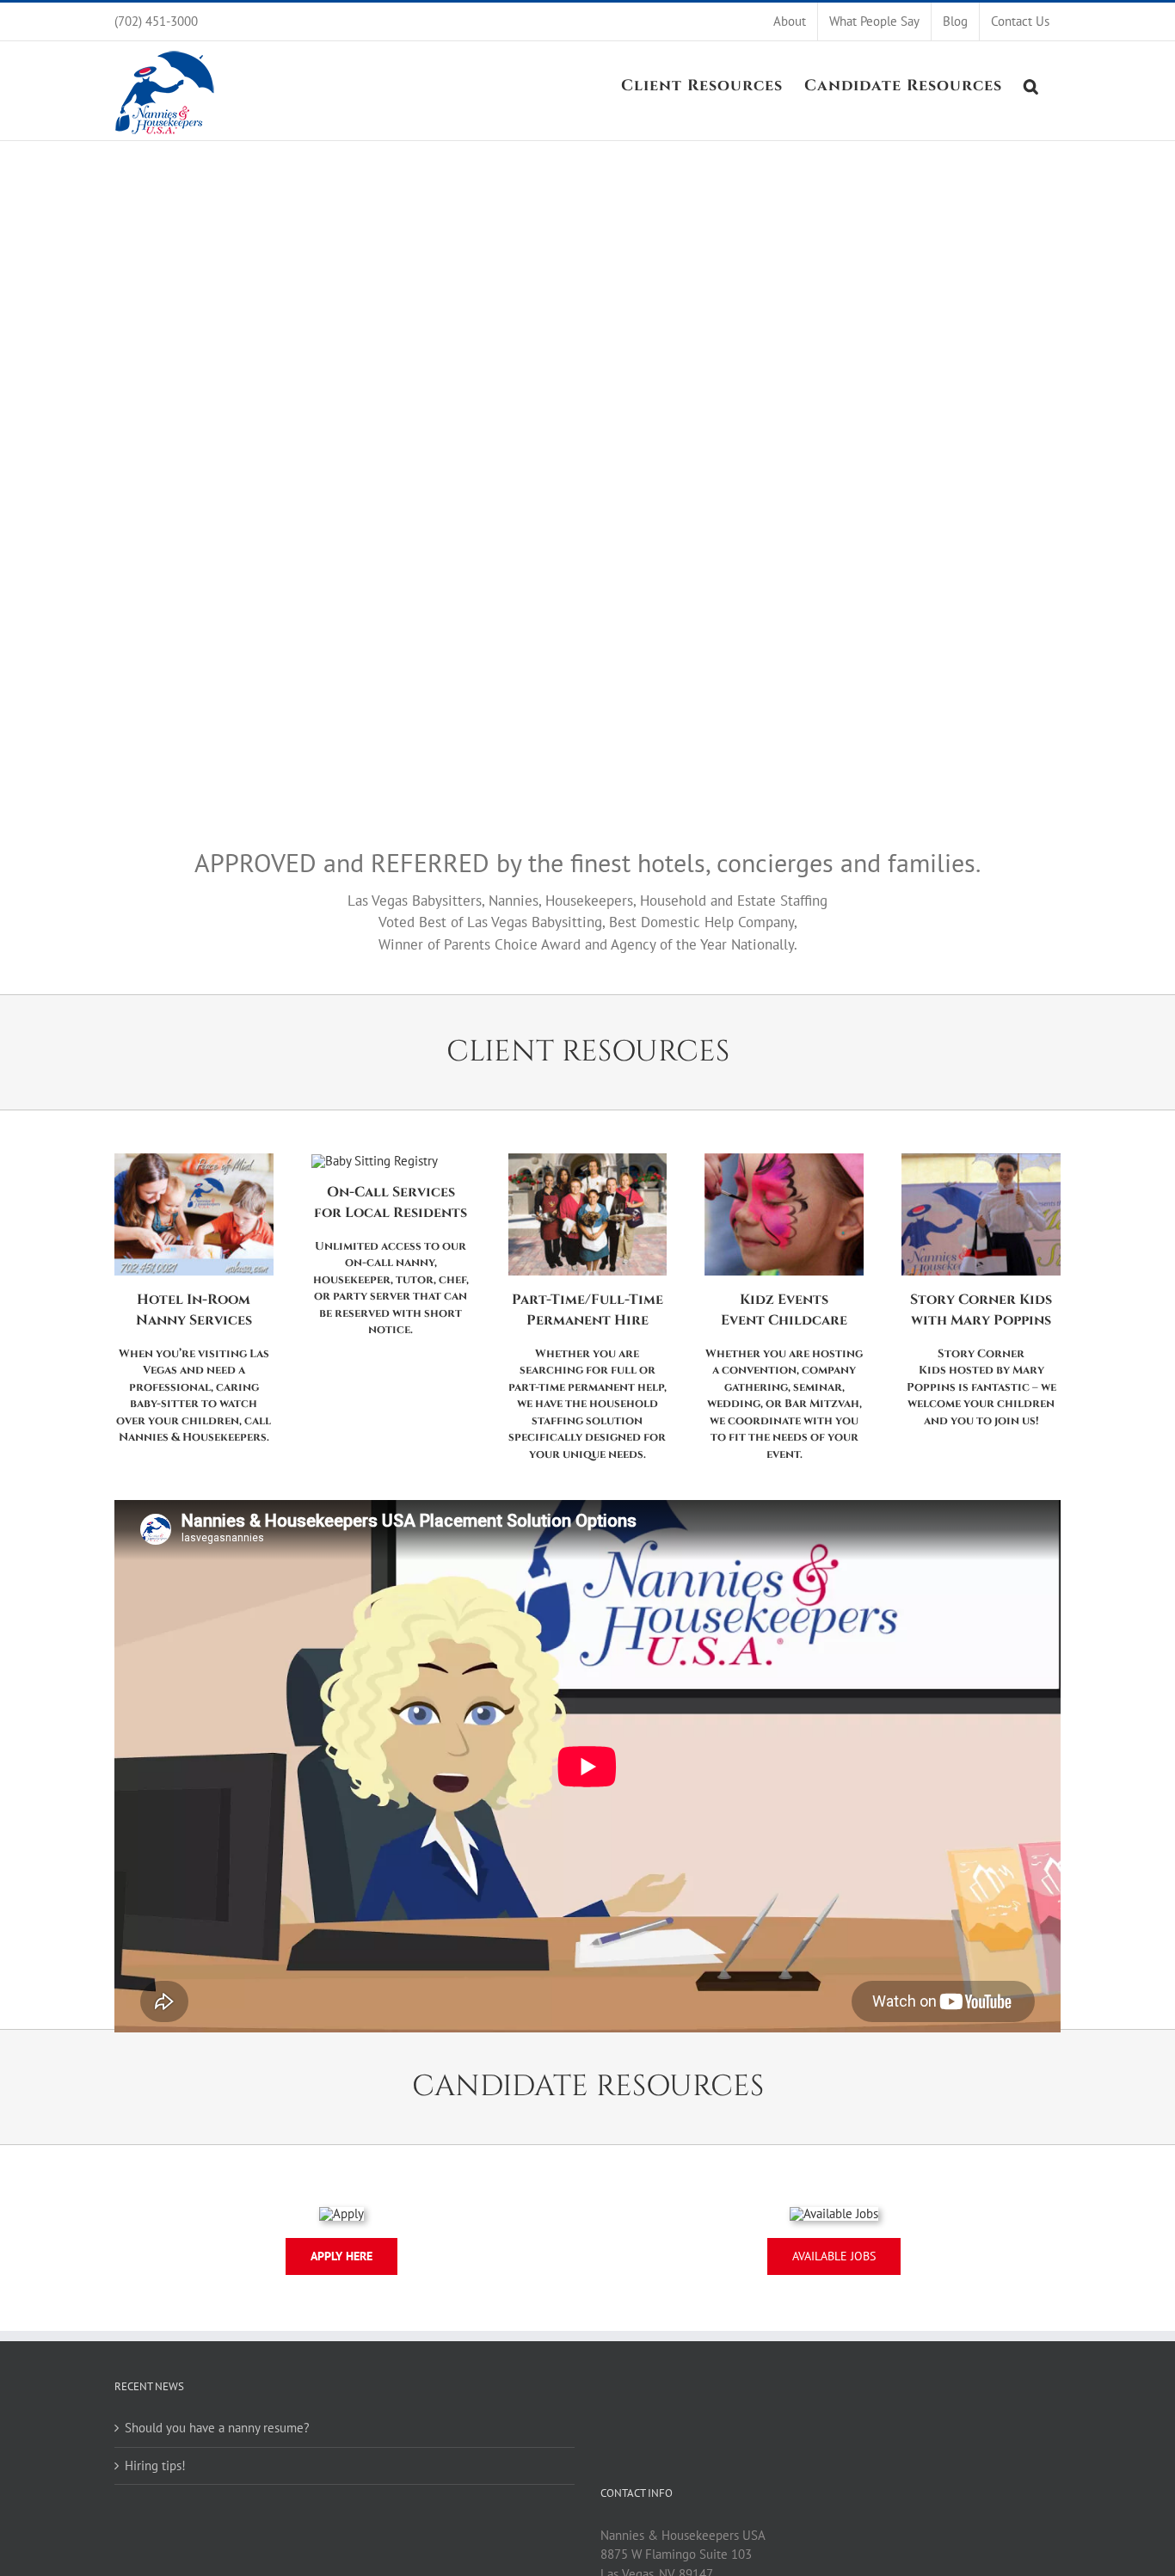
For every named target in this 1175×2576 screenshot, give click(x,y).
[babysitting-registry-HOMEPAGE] (375, 1161)
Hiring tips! (155, 2465)
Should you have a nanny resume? (217, 2428)
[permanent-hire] (588, 1160)
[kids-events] (784, 1160)
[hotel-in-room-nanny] (194, 1160)
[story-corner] (981, 1160)
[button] (1031, 84)
